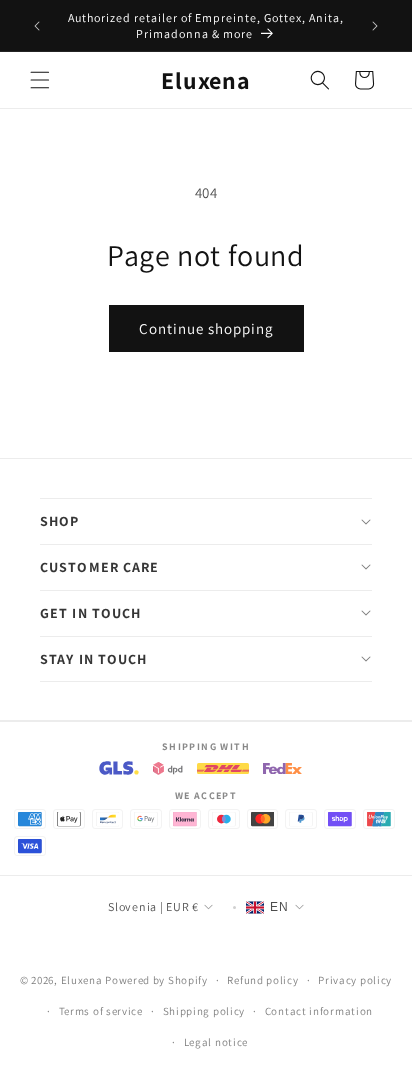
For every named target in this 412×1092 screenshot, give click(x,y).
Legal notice (216, 1042)
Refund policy (262, 980)
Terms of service (101, 1011)
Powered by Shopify (156, 980)
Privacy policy (355, 980)
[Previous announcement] (37, 26)
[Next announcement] (375, 26)
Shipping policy (204, 1011)
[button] (40, 80)
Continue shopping (206, 328)
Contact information (319, 1011)
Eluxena (82, 980)
